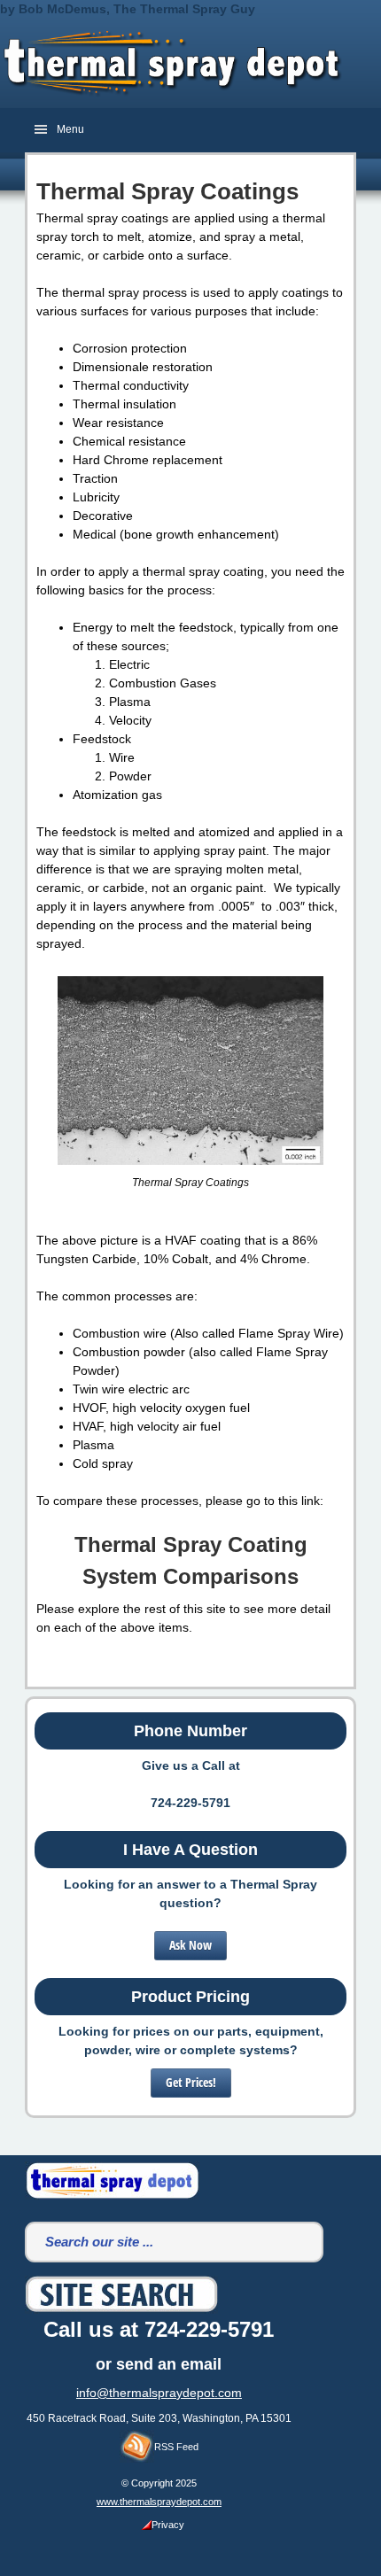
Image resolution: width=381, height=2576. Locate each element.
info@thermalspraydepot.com (159, 2393)
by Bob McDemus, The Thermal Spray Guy (128, 9)
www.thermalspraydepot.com (159, 2502)
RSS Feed (176, 2447)
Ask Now (190, 1945)
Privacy (168, 2525)
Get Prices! (191, 2082)
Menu (70, 129)
